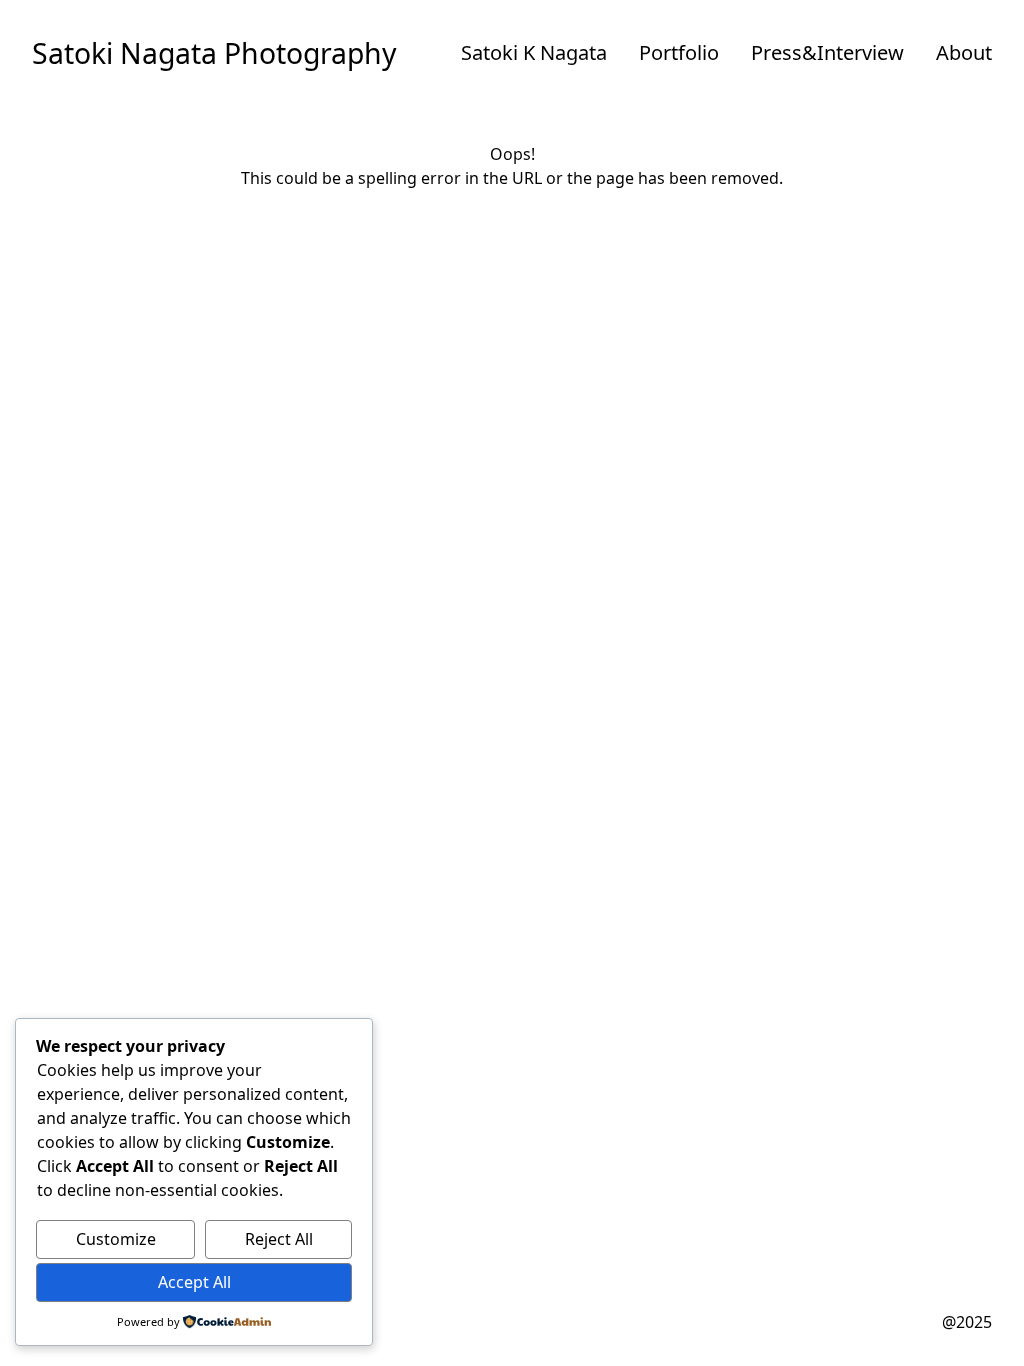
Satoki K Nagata (534, 52)
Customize (116, 1239)
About (964, 52)
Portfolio (679, 52)
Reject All (279, 1239)
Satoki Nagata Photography (214, 53)
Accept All (194, 1282)
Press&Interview (827, 52)
